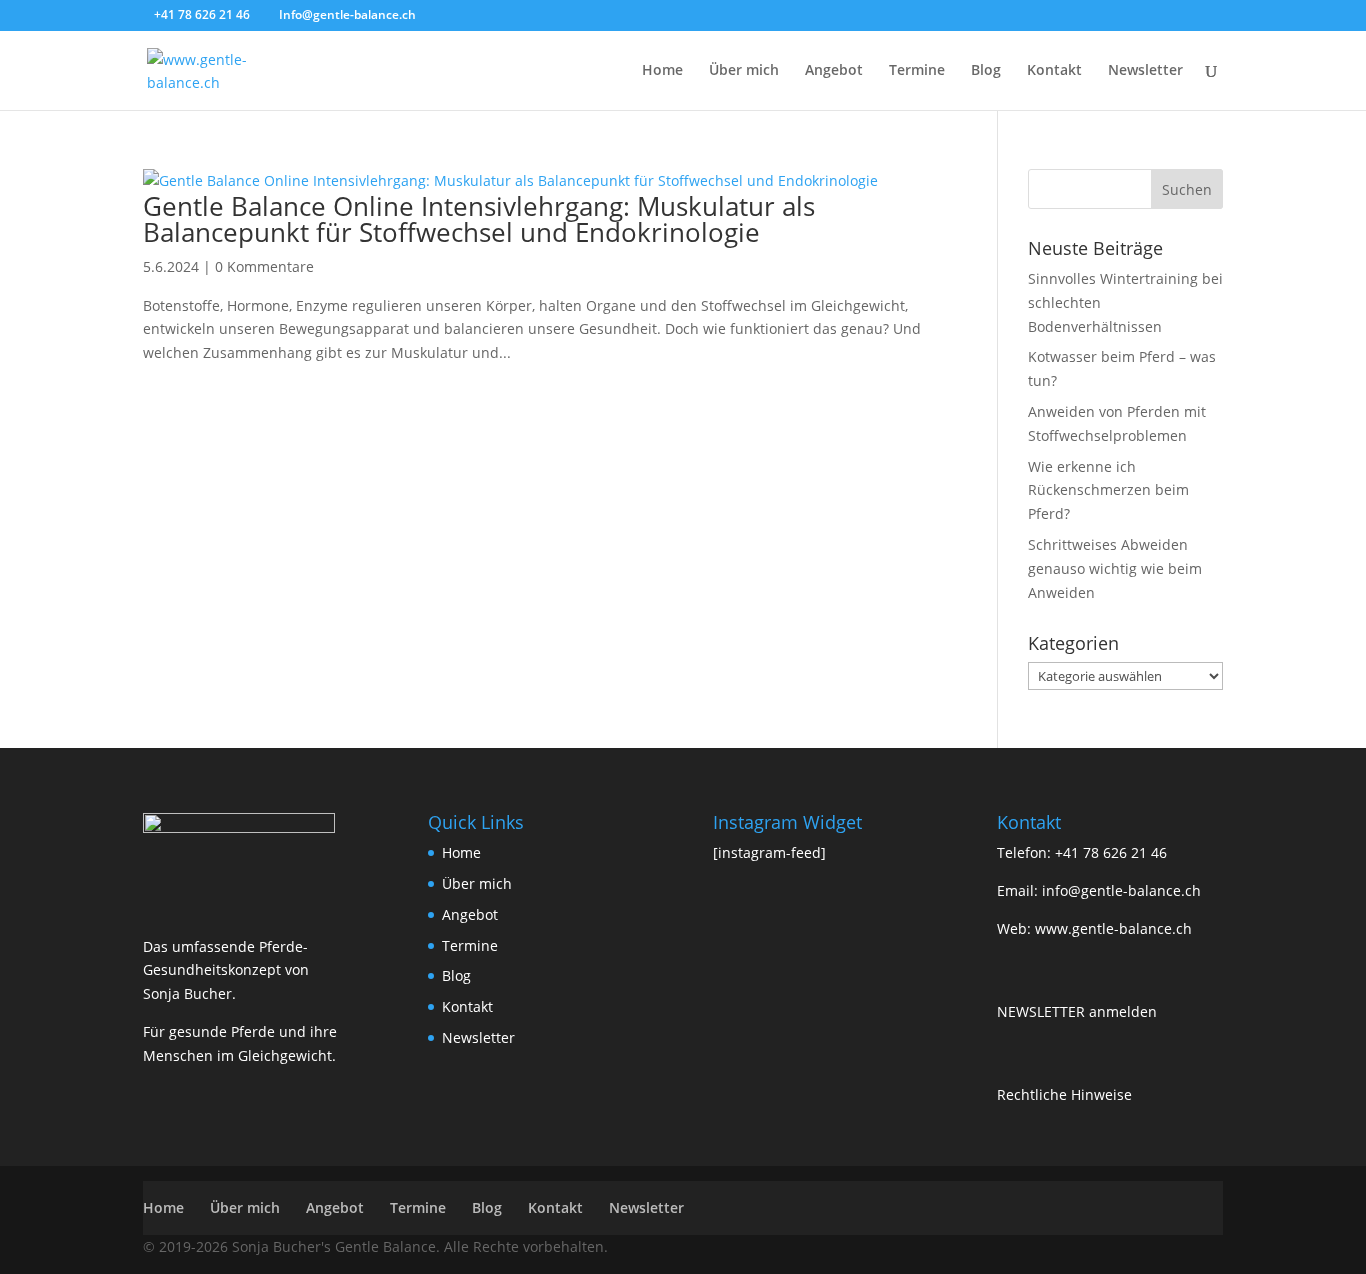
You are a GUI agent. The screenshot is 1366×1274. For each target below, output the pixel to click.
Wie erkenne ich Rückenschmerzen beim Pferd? (1108, 490)
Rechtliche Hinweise (1064, 1094)
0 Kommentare (264, 266)
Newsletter (1145, 71)
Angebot (834, 71)
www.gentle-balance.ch (1113, 928)
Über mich (744, 71)
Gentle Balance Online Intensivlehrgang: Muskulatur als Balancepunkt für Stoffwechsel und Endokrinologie (479, 219)
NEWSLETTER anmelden (1077, 1011)
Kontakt (1054, 71)
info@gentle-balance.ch (1121, 890)
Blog (986, 71)
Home (662, 71)
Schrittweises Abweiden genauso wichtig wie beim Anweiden (1115, 568)
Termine (917, 71)
